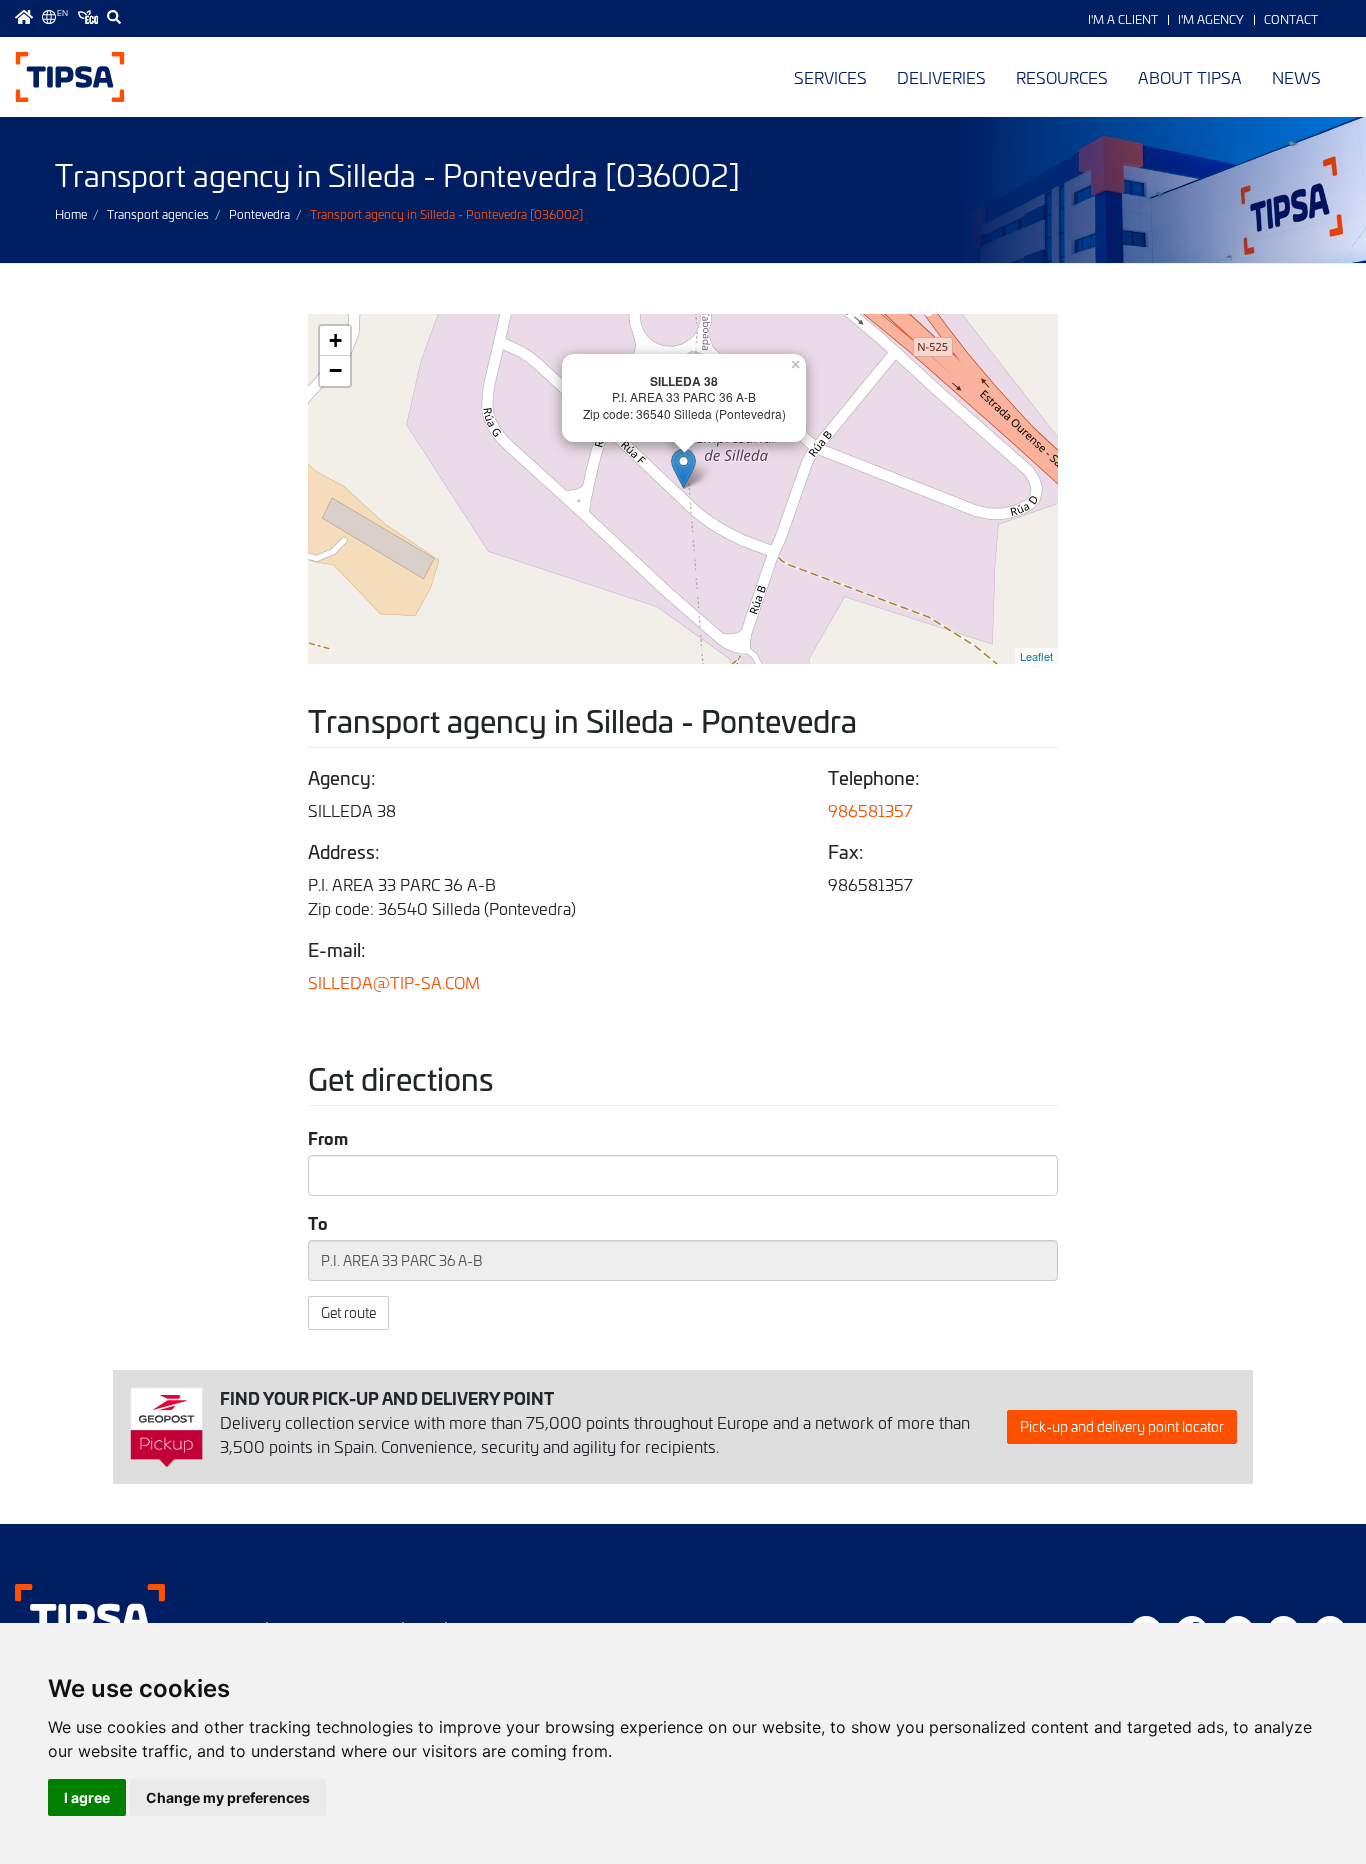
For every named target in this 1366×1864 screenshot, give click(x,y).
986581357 (870, 810)
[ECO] (88, 17)
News (1296, 77)
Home (71, 214)
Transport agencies (158, 214)
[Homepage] (24, 17)
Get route (348, 1312)
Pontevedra (259, 214)
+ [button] (335, 340)
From (328, 1138)
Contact (1291, 19)
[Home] (70, 77)
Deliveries (941, 77)
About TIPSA (1190, 77)
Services (830, 77)
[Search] (114, 17)
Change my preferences (228, 1797)
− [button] (335, 370)
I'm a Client (1123, 19)
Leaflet (1036, 656)
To (318, 1223)
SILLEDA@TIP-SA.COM (394, 982)
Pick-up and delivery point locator (1122, 1426)
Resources (1062, 77)
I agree (87, 1797)
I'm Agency (1211, 19)
